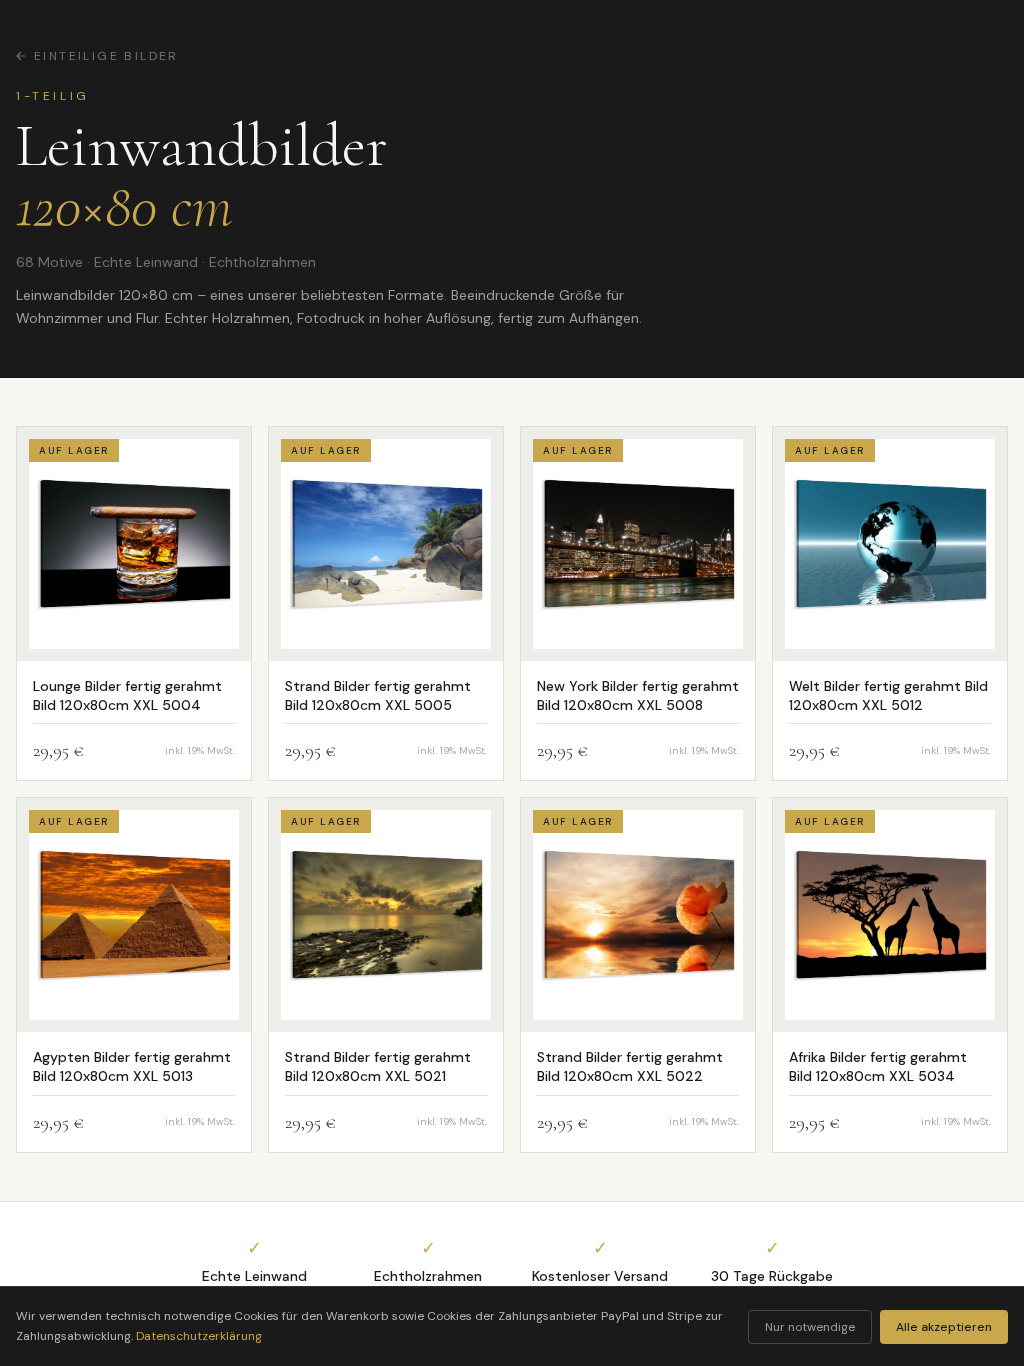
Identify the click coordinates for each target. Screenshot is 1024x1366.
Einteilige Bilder (106, 56)
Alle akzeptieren (944, 1327)
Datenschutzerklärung (199, 1336)
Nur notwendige (810, 1327)
